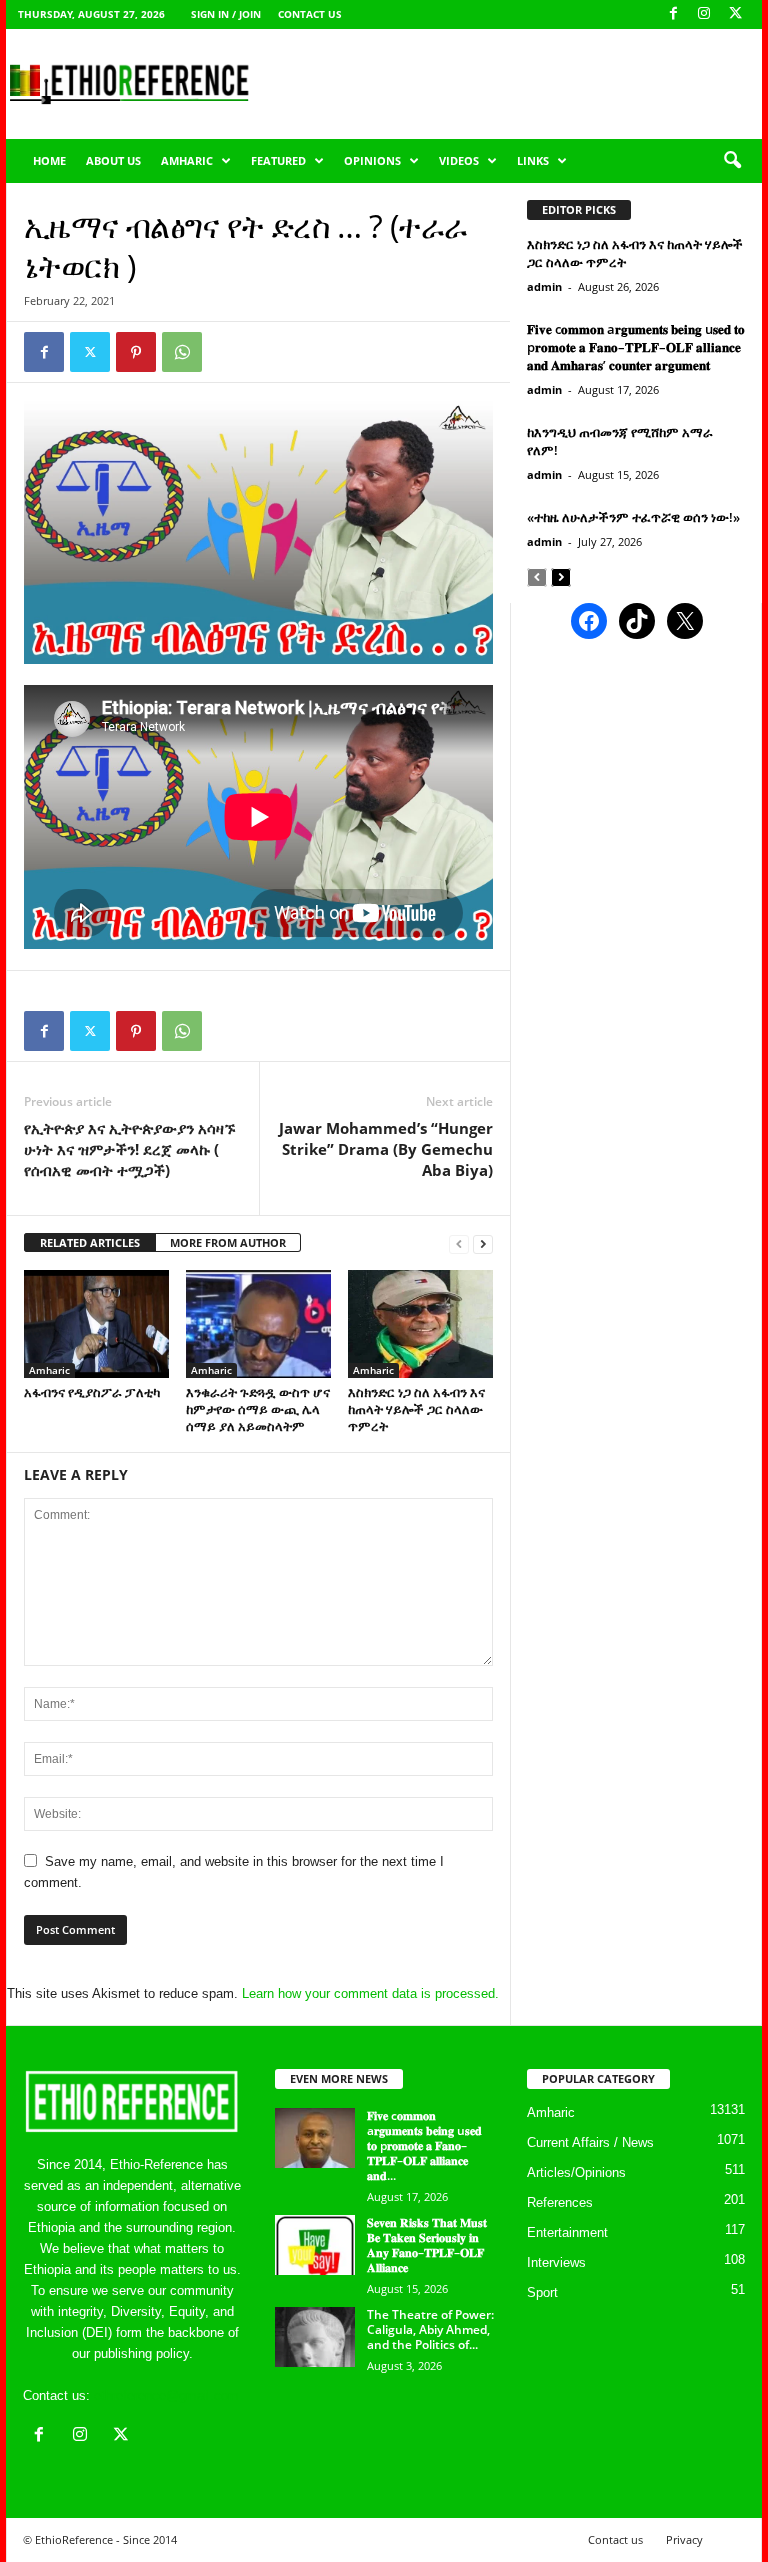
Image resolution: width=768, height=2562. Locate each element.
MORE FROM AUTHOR (228, 1242)
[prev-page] (459, 1243)
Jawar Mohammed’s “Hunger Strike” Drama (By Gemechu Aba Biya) (386, 1149)
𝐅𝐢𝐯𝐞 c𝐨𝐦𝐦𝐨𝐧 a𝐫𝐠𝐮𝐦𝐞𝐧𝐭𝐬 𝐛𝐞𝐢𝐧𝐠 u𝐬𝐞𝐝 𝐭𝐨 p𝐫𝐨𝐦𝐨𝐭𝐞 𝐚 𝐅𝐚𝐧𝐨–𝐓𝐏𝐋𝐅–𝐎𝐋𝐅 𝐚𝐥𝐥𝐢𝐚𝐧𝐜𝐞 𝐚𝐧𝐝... (424, 2145)
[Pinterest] (136, 352)
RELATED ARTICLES (90, 1242)
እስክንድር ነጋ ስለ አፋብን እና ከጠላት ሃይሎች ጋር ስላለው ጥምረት (416, 1409)
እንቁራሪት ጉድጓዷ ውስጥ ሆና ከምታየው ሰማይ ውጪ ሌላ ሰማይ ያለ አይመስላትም (258, 1409)
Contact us (310, 14)
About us (113, 160)
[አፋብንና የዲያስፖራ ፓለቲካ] (96, 1324)
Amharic (187, 160)
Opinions (372, 160)
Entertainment (567, 2232)
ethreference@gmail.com (166, 2395)
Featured (278, 160)
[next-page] (483, 1243)
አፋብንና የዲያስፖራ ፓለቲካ (92, 1392)
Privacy (684, 2539)
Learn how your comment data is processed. (370, 1993)
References (560, 2202)
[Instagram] (704, 14)
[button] (732, 161)
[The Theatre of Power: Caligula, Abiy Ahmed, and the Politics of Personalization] (315, 2337)
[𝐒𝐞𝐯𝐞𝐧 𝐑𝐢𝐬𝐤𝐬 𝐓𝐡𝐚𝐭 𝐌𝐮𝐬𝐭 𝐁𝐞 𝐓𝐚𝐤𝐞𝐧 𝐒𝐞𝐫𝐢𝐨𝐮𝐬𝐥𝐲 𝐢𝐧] (315, 2245)
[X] (735, 14)
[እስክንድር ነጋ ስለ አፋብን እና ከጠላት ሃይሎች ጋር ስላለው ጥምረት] (420, 1324)
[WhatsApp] (182, 352)
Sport (542, 2292)
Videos (459, 160)
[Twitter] (90, 352)
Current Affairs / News (590, 2142)
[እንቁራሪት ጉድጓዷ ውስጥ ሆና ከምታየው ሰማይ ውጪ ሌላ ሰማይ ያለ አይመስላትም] (258, 1324)
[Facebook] (673, 14)
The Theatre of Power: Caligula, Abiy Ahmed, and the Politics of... (430, 2329)
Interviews (556, 2262)
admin (544, 286)
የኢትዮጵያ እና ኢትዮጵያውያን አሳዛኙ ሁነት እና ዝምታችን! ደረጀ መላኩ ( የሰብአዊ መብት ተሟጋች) (129, 1149)
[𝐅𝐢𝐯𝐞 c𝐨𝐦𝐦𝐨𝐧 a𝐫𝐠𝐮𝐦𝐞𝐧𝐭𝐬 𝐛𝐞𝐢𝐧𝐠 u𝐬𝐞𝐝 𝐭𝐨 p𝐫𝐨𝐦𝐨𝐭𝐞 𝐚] (315, 2138)
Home (49, 160)
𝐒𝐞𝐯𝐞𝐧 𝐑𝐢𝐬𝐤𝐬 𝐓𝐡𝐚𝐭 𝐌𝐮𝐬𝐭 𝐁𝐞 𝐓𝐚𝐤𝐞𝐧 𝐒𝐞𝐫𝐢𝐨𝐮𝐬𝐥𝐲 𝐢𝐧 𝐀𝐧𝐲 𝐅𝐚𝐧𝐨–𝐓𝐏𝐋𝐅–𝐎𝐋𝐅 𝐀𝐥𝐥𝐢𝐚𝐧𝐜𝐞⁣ (427, 2245)
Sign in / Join (226, 14)
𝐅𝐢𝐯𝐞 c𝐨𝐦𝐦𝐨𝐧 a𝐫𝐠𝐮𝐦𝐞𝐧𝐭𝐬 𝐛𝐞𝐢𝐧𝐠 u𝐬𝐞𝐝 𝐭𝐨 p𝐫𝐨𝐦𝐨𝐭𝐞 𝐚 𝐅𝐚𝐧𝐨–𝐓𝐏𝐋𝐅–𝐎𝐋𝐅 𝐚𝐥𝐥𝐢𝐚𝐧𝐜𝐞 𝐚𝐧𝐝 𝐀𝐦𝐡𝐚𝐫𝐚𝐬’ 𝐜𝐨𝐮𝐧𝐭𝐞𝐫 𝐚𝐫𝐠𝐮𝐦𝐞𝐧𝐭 (636, 347)
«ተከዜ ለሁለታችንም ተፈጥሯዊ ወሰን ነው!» (633, 517)
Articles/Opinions (576, 2172)
